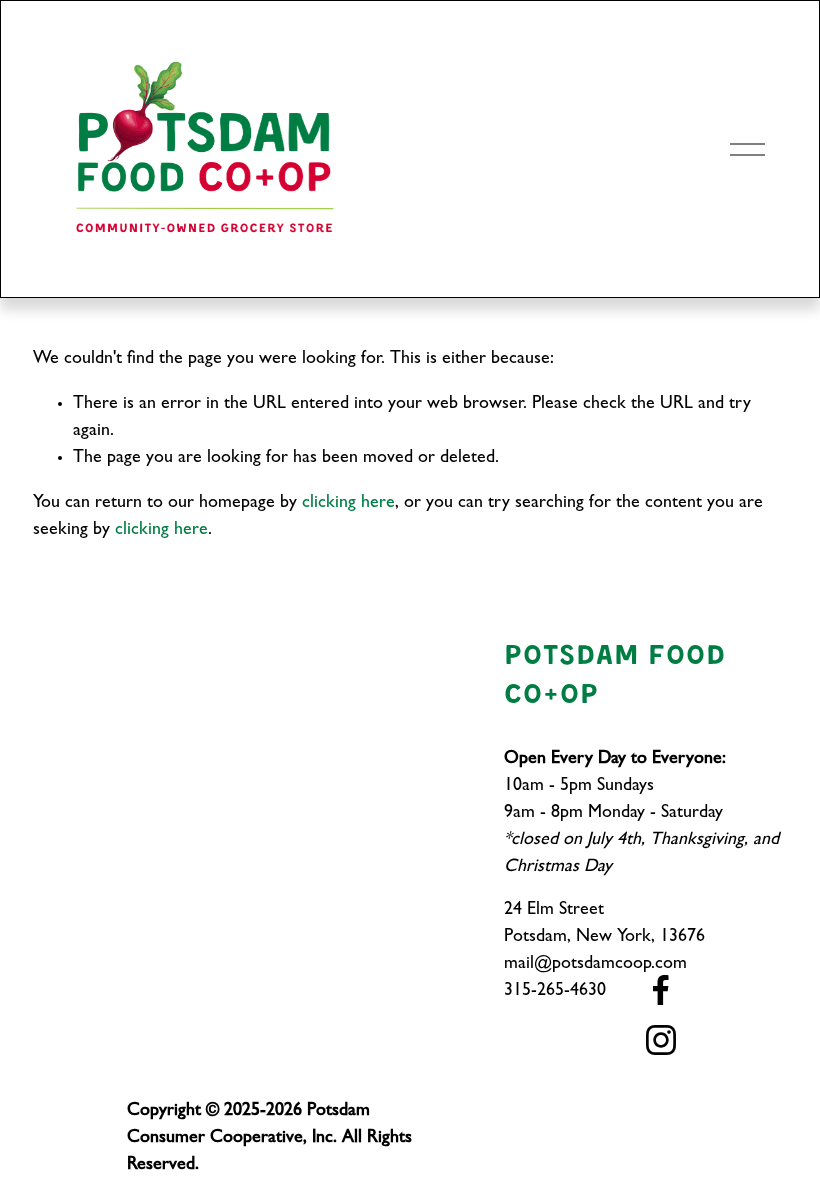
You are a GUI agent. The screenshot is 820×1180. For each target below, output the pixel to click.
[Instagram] (661, 1040)
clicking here (348, 504)
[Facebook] (661, 990)
